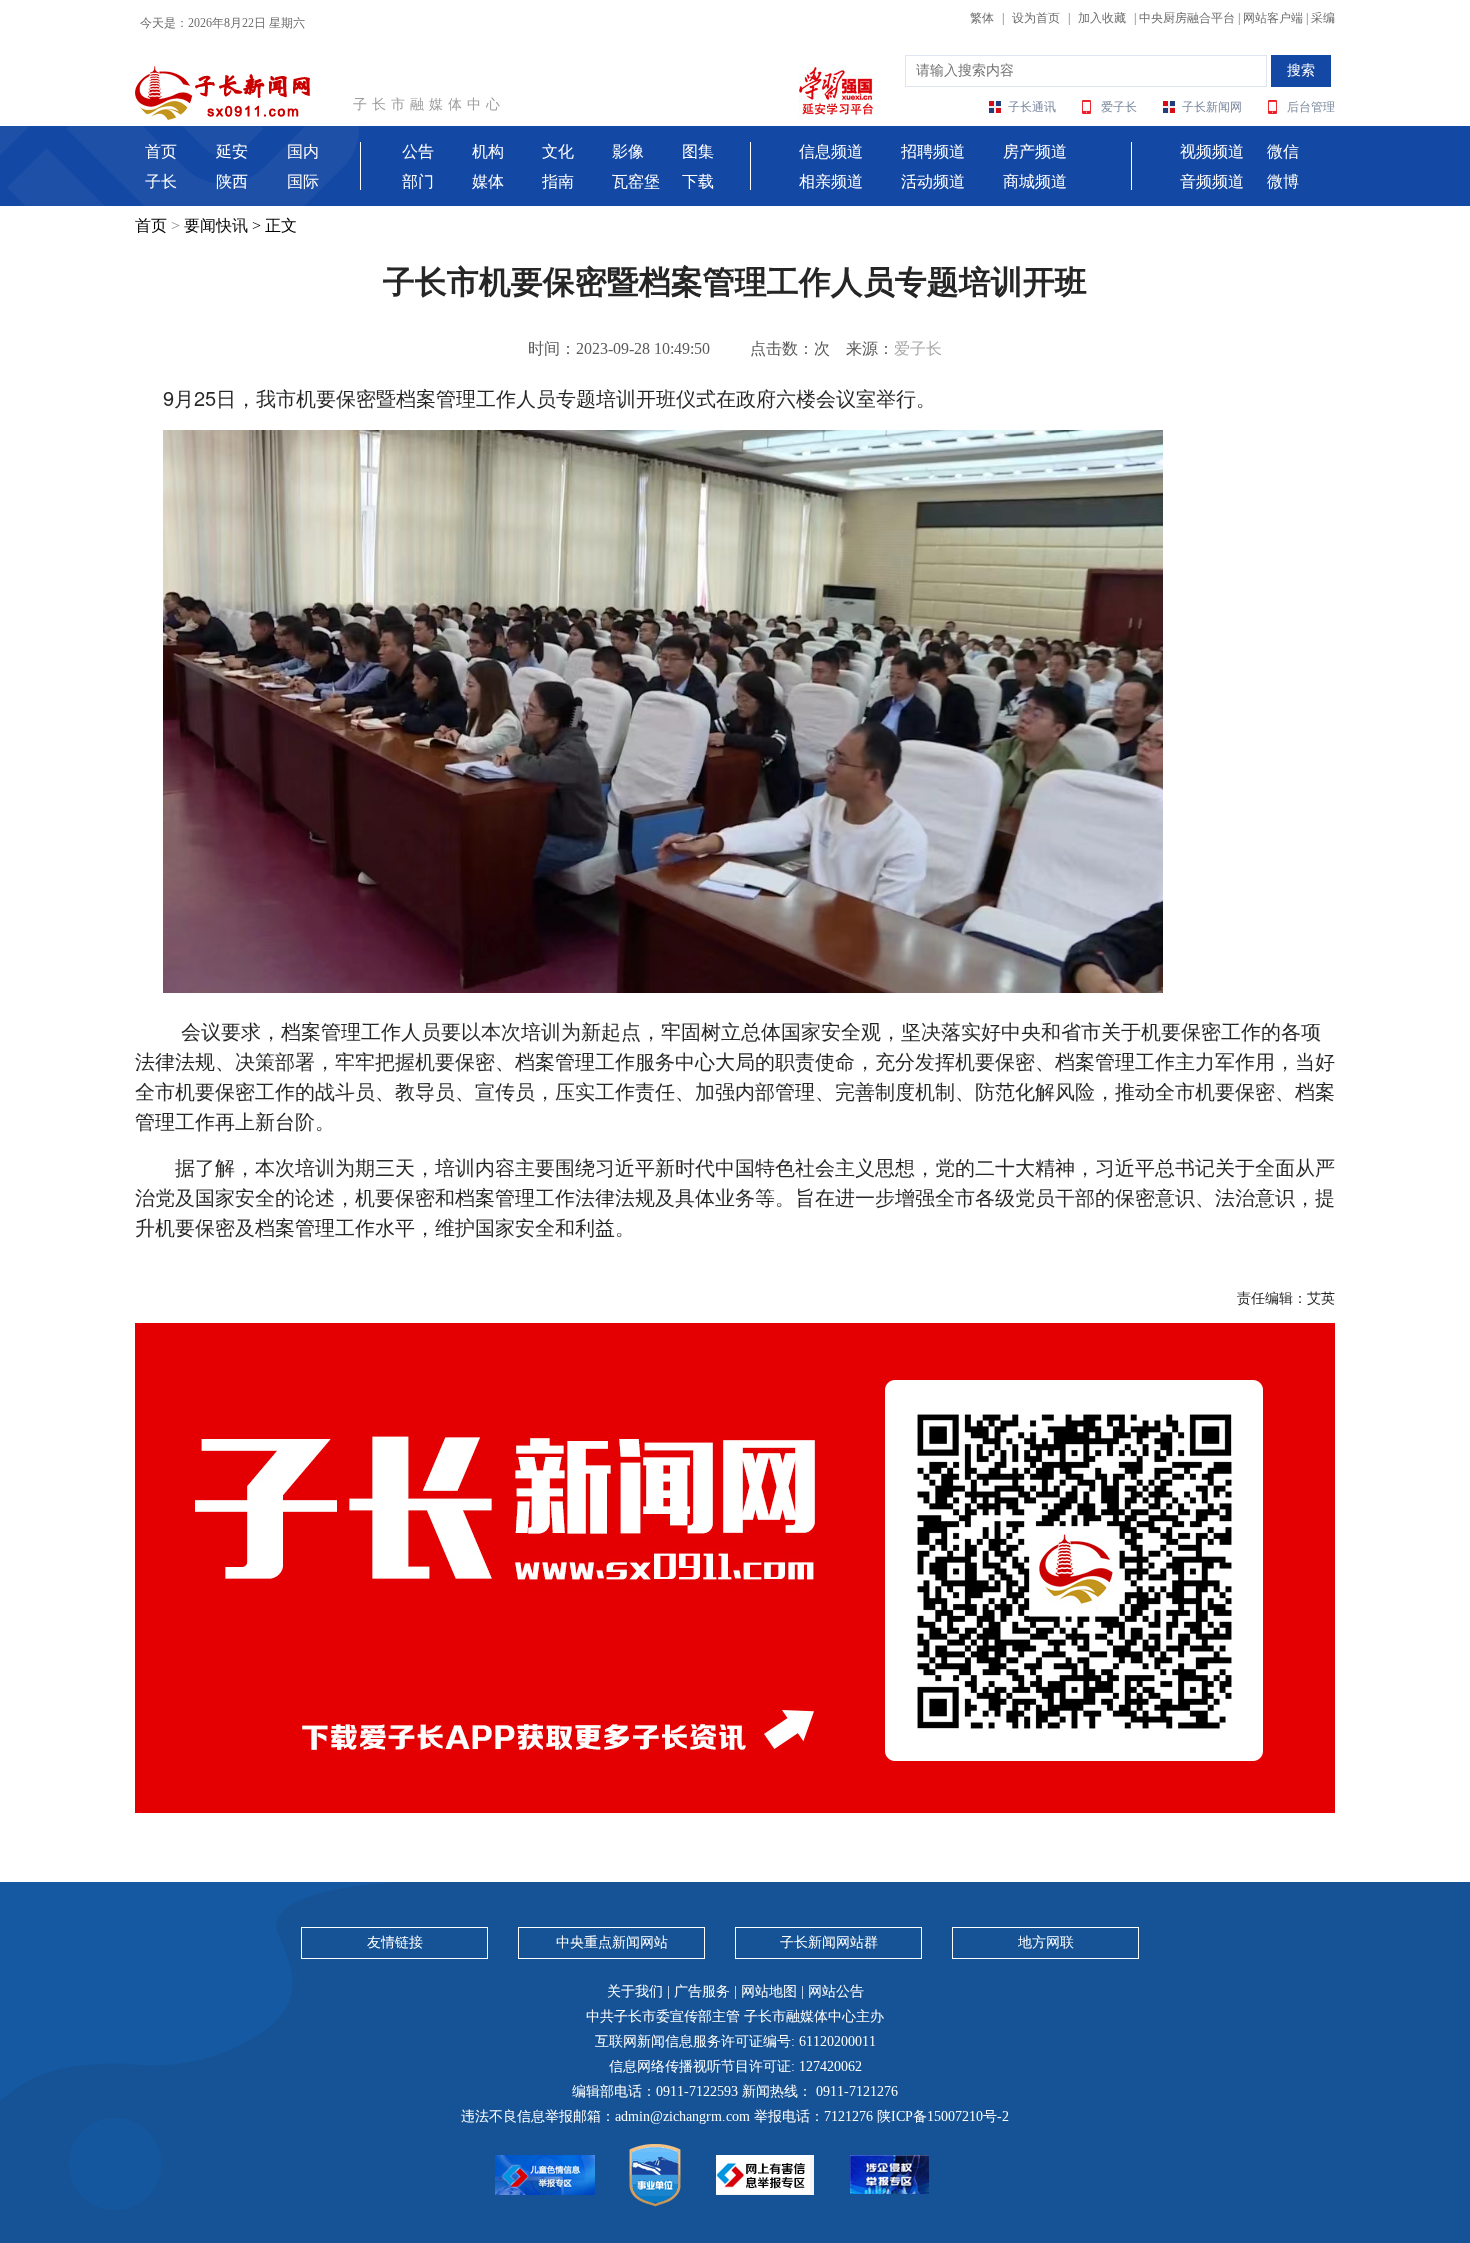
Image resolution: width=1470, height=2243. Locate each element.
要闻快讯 (216, 225)
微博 (1283, 181)
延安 (232, 151)
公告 (418, 151)
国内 (303, 151)
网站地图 (769, 1991)
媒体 (488, 181)
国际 (303, 181)
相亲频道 (831, 181)
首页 (161, 151)
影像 (628, 151)
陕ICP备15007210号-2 (943, 2116)
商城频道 (1035, 181)
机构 (488, 151)
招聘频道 (933, 151)
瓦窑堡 (636, 181)
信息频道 (831, 151)
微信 (1283, 151)
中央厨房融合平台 (1187, 18)
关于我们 (635, 1991)
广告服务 (702, 1991)
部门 (418, 181)
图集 (698, 151)
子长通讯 (1032, 107)
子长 (161, 181)
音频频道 (1212, 181)
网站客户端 (1273, 18)
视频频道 (1212, 151)
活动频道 (933, 181)
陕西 (232, 181)
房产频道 (1035, 151)
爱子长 (1119, 107)
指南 (558, 181)
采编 (1323, 18)
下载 (698, 181)
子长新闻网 (1212, 107)
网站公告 (836, 1991)
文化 (558, 151)
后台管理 (1311, 107)
